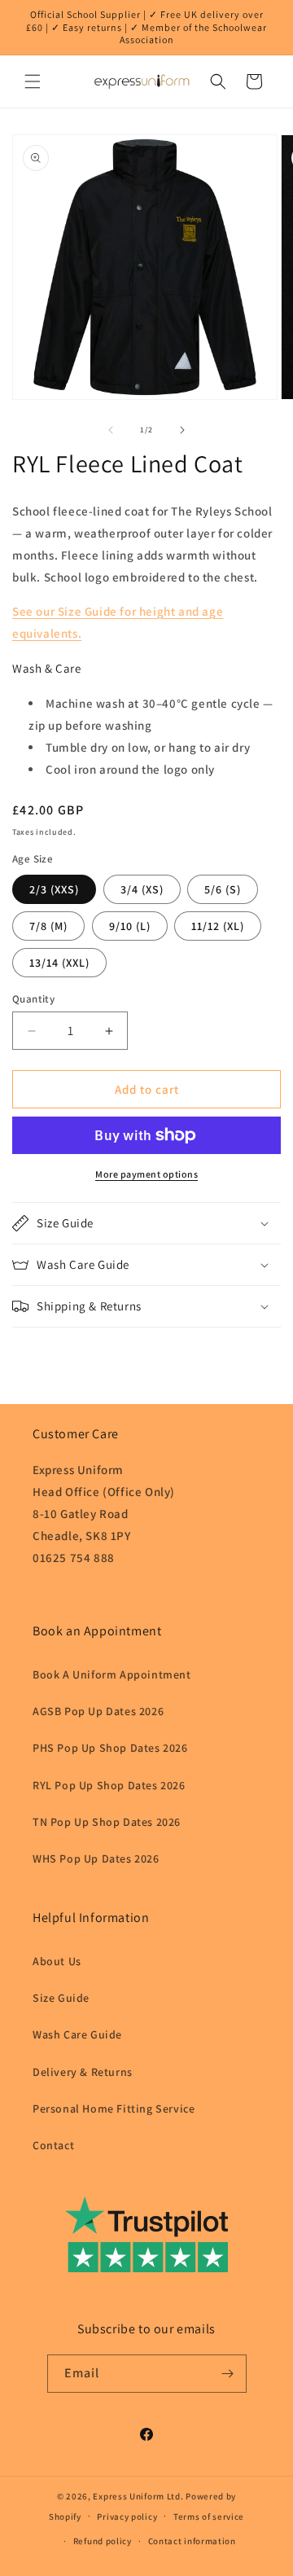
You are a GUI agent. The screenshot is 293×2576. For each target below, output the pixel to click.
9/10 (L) (130, 926)
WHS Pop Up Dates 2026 (96, 1858)
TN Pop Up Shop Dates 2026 (107, 1822)
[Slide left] (111, 430)
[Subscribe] (228, 2374)
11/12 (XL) (218, 926)
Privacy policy (127, 2517)
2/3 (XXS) (54, 889)
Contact (53, 2145)
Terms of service (209, 2517)
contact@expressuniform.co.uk (120, 1580)
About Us (57, 1961)
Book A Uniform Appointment (112, 1674)
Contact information (192, 2541)
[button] (33, 81)
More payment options (146, 1174)
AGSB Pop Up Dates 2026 (98, 1711)
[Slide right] (182, 430)
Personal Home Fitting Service (114, 2109)
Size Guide (61, 1998)
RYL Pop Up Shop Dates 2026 (109, 1785)
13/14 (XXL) (59, 963)
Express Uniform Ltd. (138, 2496)
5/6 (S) (223, 889)
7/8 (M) (48, 926)
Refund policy (103, 2541)
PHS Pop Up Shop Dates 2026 (110, 1748)
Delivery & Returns (83, 2072)
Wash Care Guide (77, 2034)
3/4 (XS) (142, 889)
